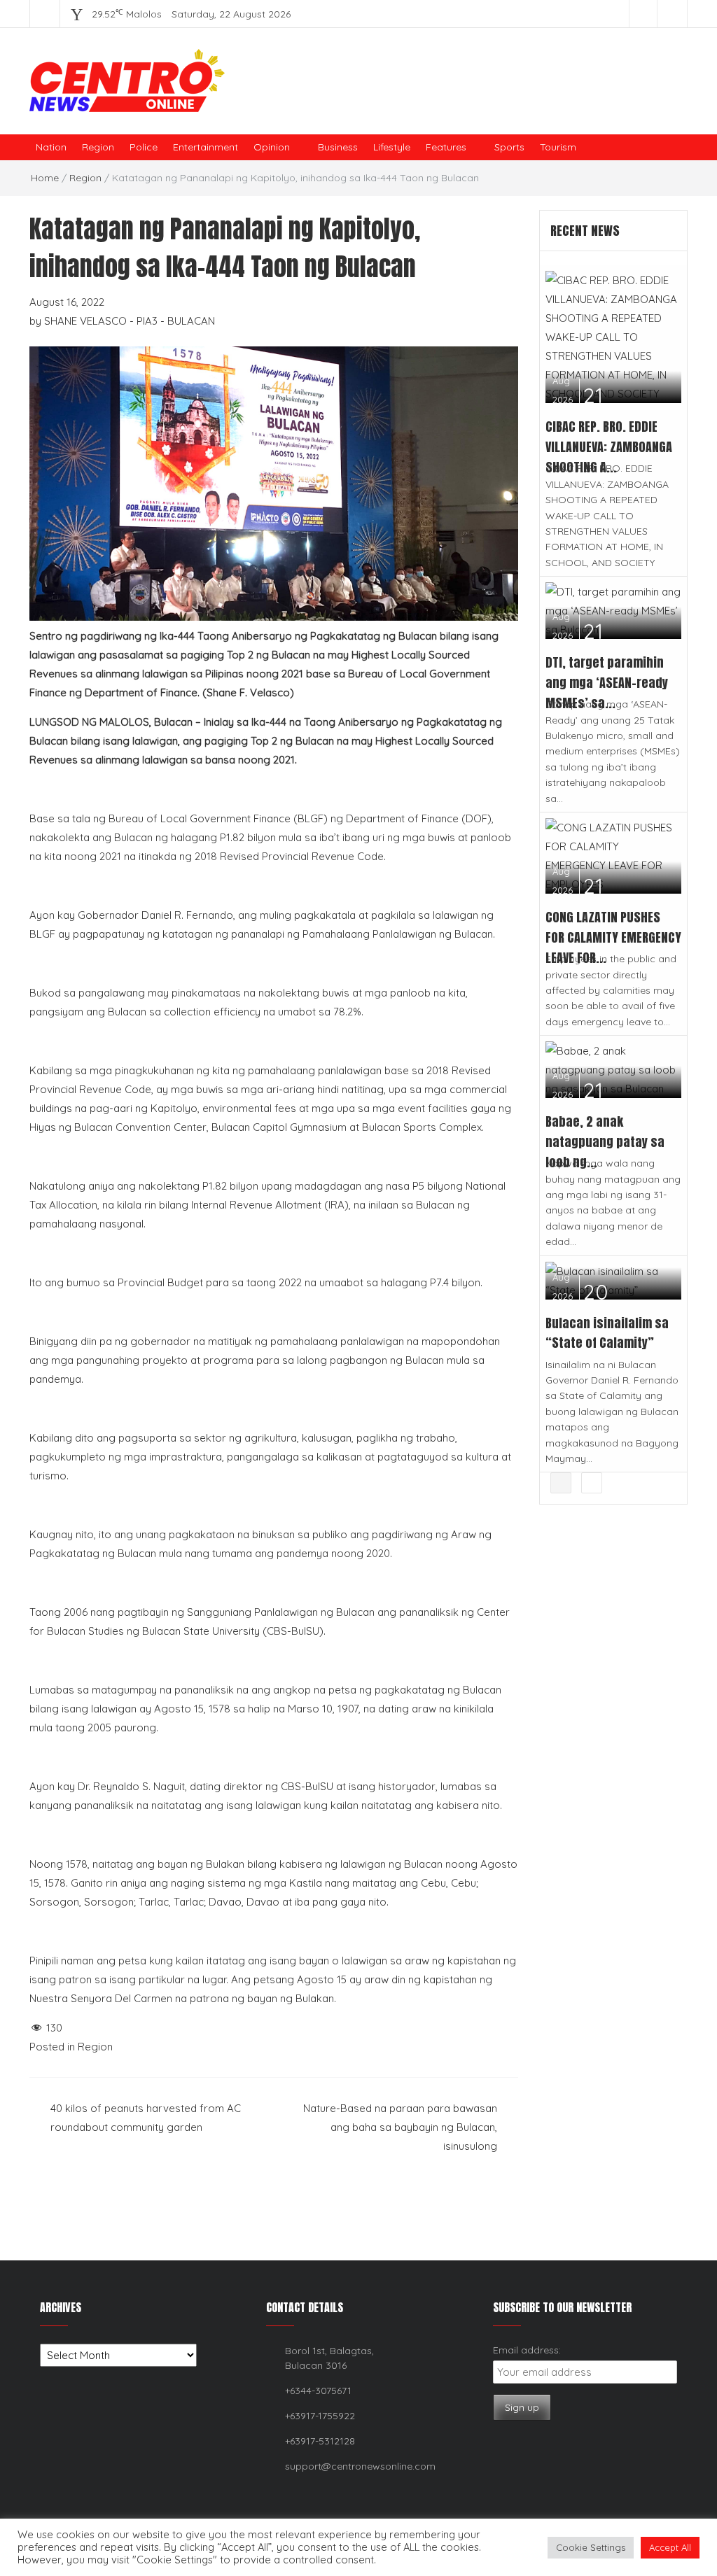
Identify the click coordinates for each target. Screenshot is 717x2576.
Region (98, 147)
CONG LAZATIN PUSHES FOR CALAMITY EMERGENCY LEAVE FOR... (613, 937)
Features (446, 147)
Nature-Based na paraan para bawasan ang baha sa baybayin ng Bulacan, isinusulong (400, 2127)
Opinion (272, 147)
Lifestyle (392, 147)
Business (338, 147)
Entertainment (206, 147)
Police (144, 147)
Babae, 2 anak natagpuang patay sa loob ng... (605, 1142)
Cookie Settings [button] (591, 2547)
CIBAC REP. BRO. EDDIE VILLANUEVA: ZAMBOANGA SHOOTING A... (609, 447)
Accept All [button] (670, 2547)
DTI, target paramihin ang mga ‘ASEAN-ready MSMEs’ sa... (607, 683)
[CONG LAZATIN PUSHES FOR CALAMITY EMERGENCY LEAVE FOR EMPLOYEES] (614, 855)
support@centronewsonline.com (360, 2466)
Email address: (527, 2350)
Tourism (558, 147)
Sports (509, 147)
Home (45, 178)
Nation (51, 147)
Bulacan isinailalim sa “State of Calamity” (607, 1333)
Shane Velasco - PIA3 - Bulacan (130, 321)
